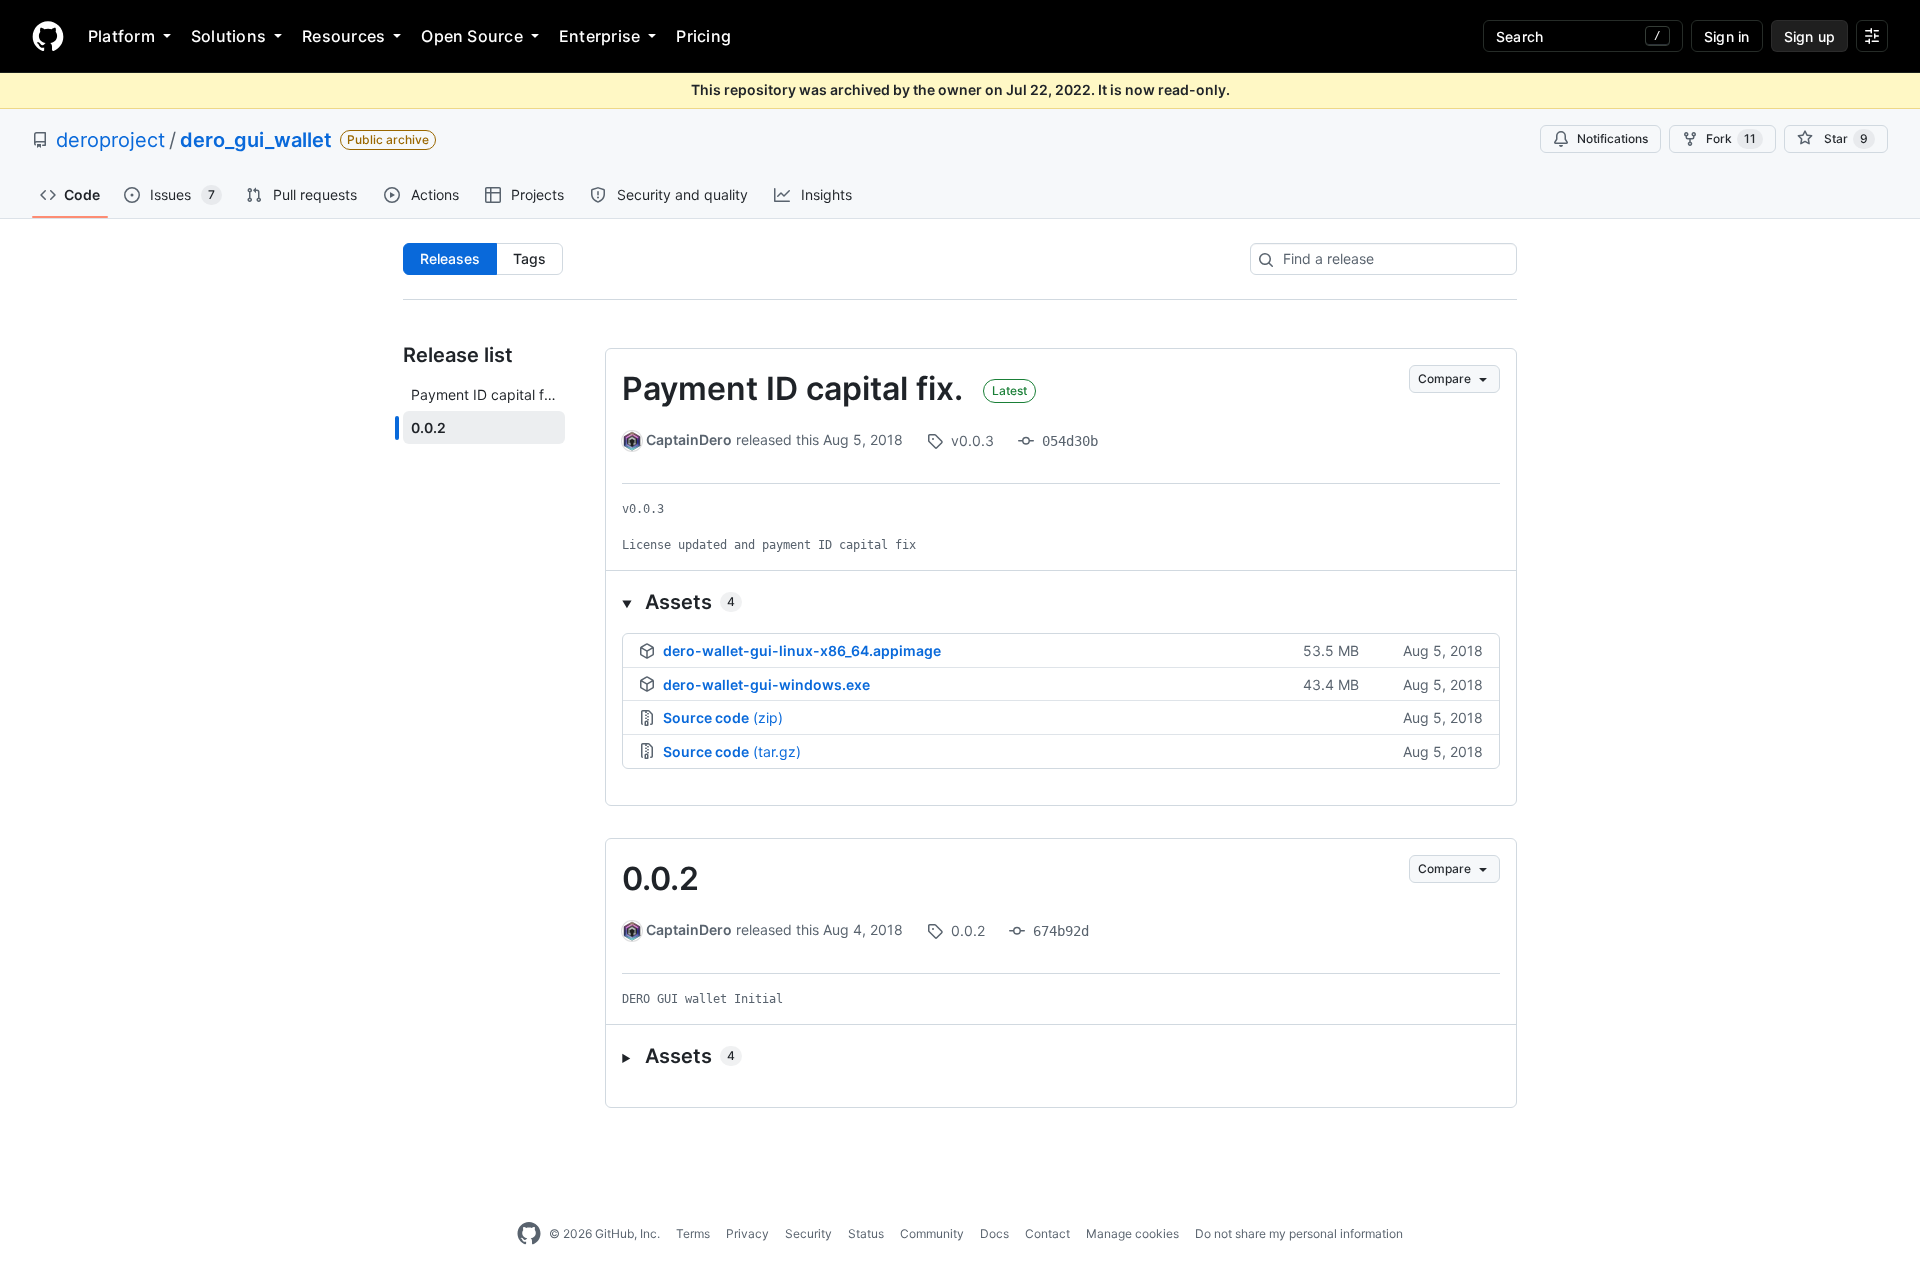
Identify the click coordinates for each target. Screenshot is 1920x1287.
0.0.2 (660, 878)
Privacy (747, 1233)
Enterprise (599, 36)
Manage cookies (1132, 1233)
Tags (529, 258)
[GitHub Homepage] (529, 1234)
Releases (450, 258)
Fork (1731, 138)
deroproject (110, 140)
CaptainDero (689, 439)
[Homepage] (48, 36)
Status (866, 1233)
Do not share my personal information (1299, 1233)
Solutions (228, 36)
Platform (121, 36)
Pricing (703, 36)
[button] (1061, 602)
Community (932, 1233)
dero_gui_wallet (256, 140)
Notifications (1612, 138)
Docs (994, 1233)
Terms (693, 1233)
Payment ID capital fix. (792, 388)
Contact (1047, 1233)
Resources (343, 36)
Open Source (472, 36)
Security (808, 1233)
